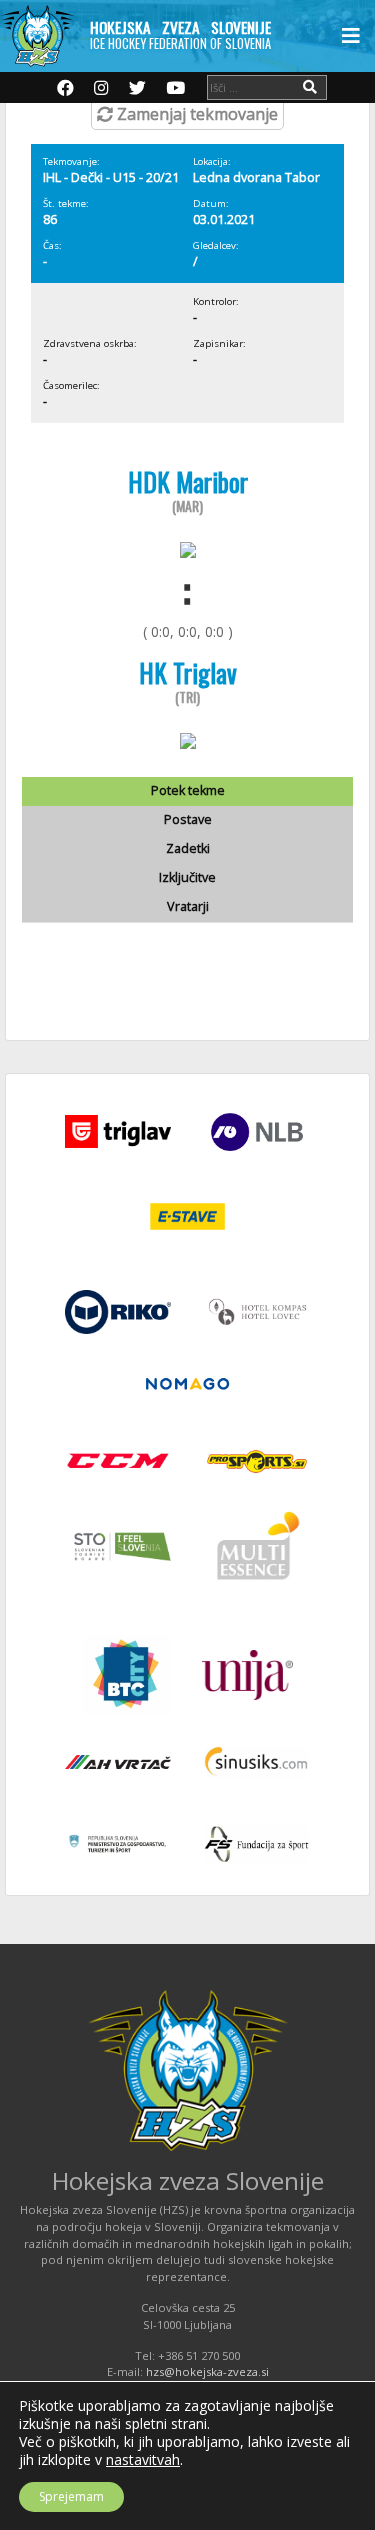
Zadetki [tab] (188, 848)
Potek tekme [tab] (188, 790)
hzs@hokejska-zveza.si (207, 2371)
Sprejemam (71, 2496)
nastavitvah (143, 2460)
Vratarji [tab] (188, 906)
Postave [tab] (188, 819)
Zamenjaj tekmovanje (195, 114)
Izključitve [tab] (187, 877)
